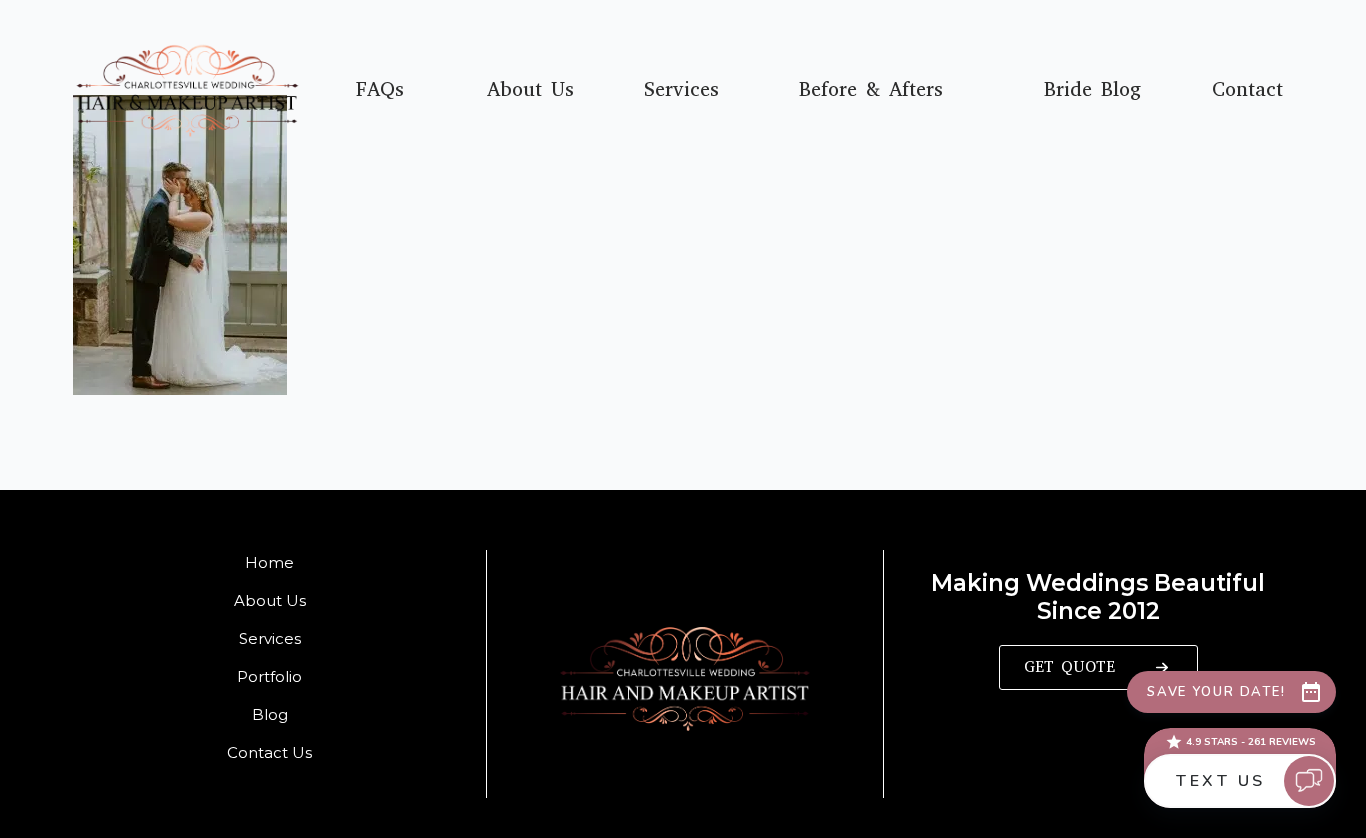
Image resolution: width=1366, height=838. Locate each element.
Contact (1247, 90)
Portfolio (269, 676)
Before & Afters (871, 90)
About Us (530, 90)
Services (681, 90)
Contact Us (269, 752)
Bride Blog (1092, 90)
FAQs (380, 90)
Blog (270, 714)
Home (269, 562)
